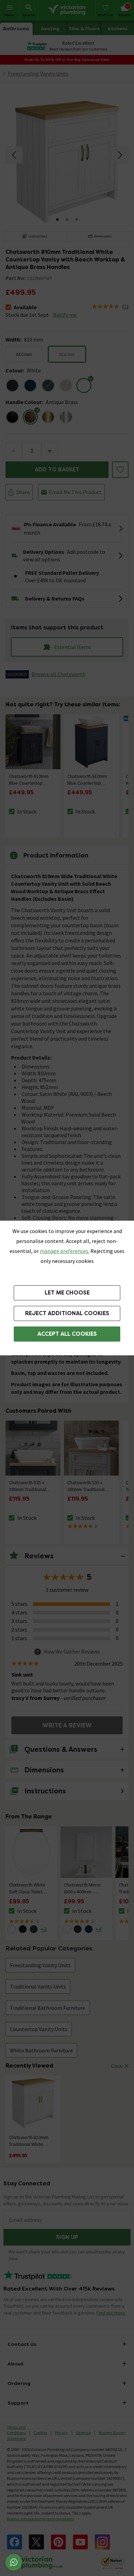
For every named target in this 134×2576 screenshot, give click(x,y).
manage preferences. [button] (65, 1251)
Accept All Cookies (67, 1334)
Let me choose (67, 1293)
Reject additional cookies (67, 1313)
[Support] (14, 2562)
